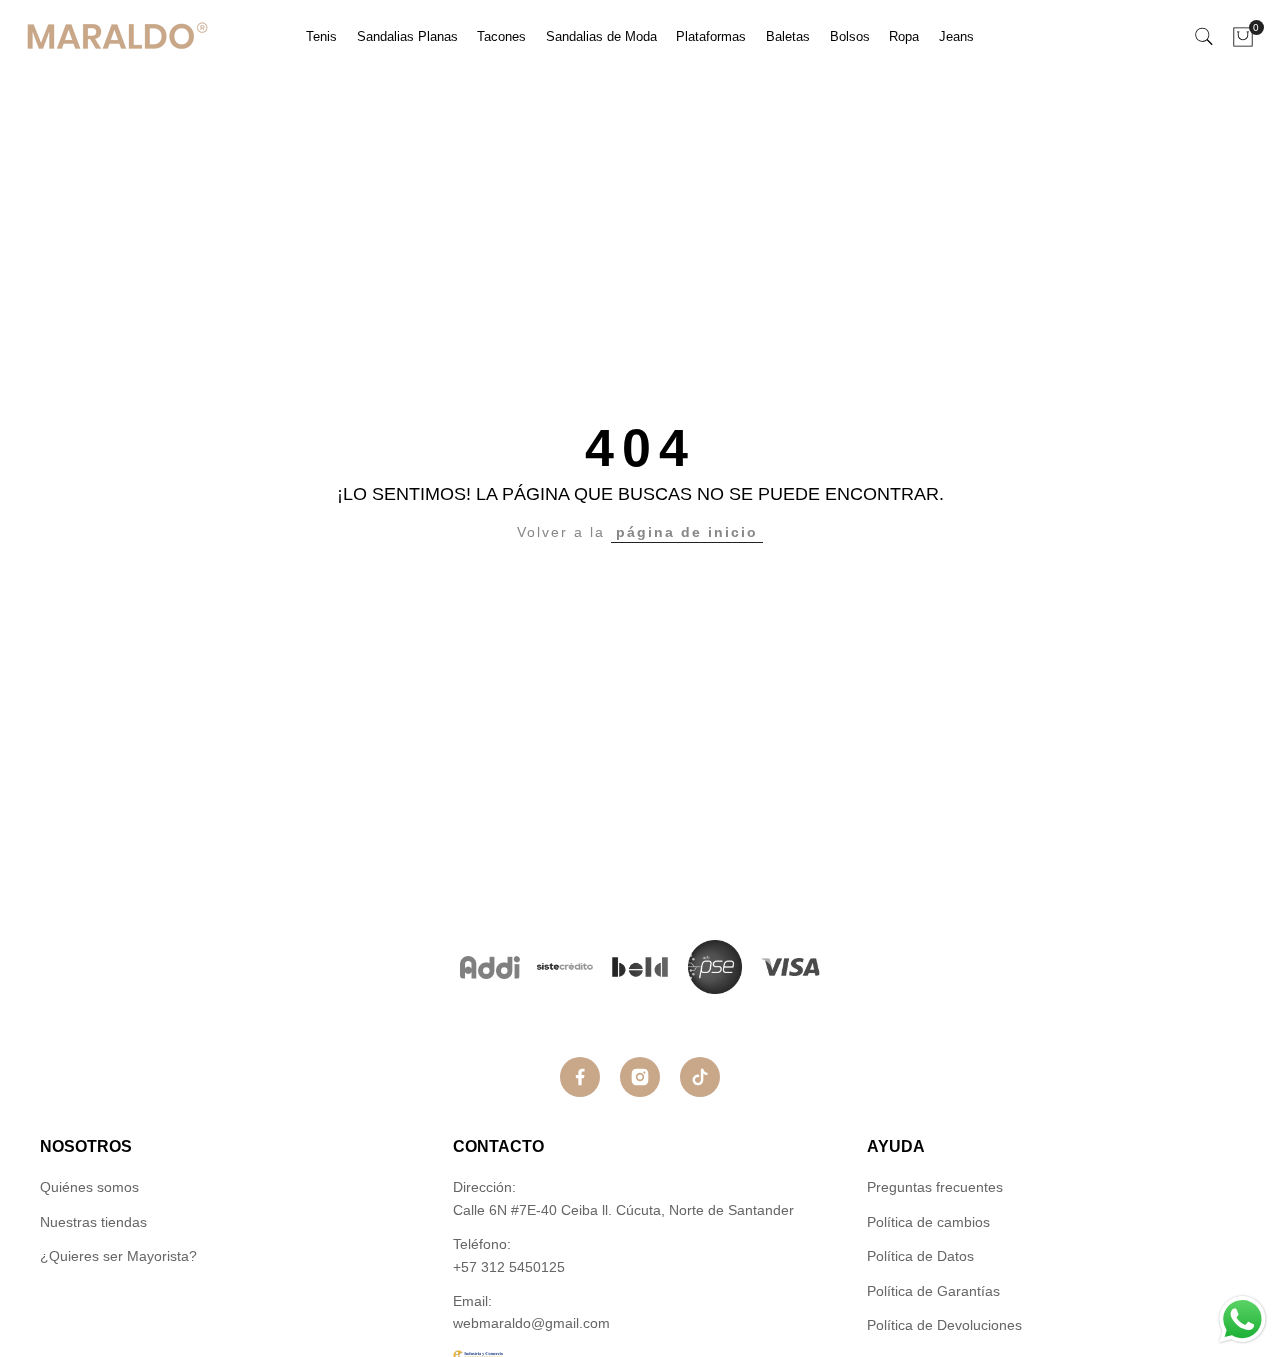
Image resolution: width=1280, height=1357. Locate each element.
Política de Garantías (933, 1291)
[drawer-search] (1204, 36)
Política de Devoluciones (944, 1325)
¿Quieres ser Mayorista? (118, 1256)
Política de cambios (928, 1222)
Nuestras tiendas (93, 1222)
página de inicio (687, 532)
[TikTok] (700, 1077)
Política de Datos (920, 1256)
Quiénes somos (89, 1187)
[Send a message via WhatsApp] (1242, 1319)
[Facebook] (580, 1077)
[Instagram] (640, 1077)
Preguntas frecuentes (935, 1187)
